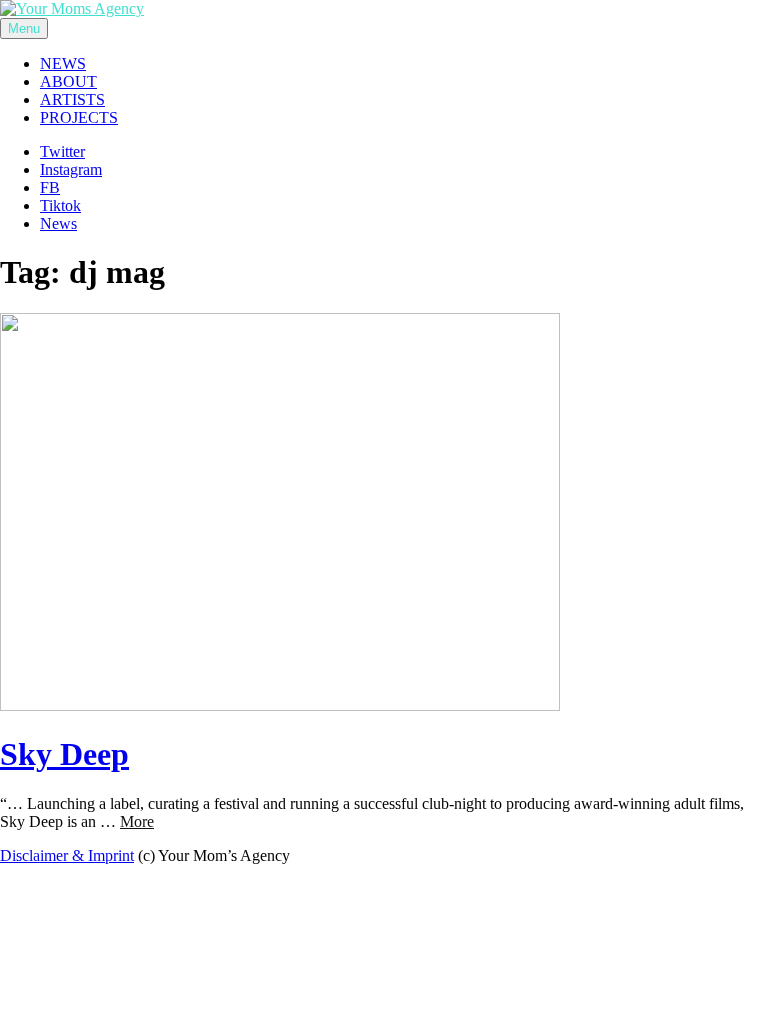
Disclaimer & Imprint (67, 855)
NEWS (63, 63)
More (137, 821)
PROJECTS (79, 117)
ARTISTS (72, 99)
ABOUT (68, 81)
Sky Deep (64, 754)
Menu (24, 28)
